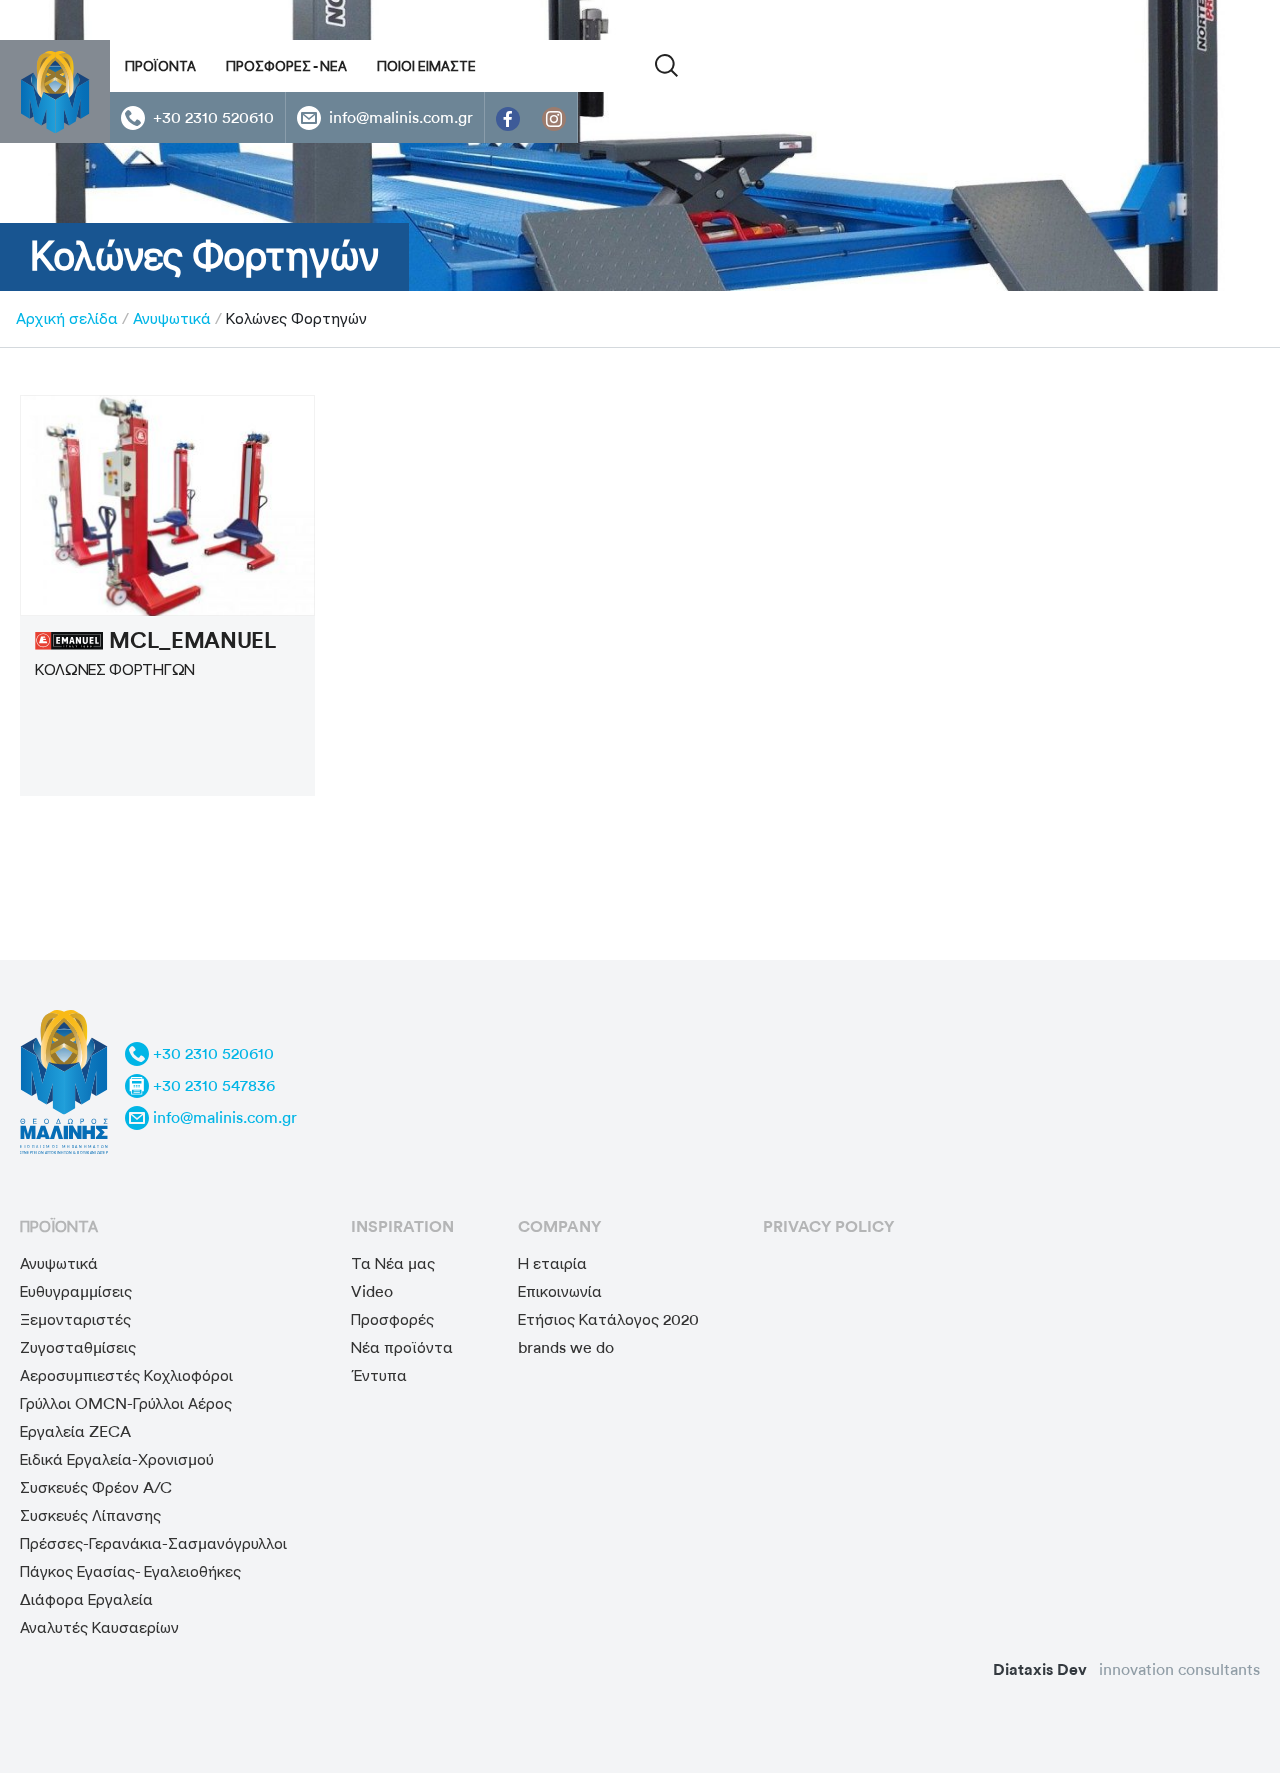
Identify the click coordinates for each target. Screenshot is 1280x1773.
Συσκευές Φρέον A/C (96, 1487)
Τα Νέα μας (393, 1263)
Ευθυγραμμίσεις (76, 1291)
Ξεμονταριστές (75, 1319)
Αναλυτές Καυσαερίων (99, 1627)
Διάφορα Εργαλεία (86, 1599)
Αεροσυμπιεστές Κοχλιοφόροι (126, 1375)
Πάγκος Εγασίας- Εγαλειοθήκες (130, 1571)
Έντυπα (379, 1375)
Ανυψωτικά (172, 318)
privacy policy (828, 1226)
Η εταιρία (552, 1263)
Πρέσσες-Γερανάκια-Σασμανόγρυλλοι (153, 1543)
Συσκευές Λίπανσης (90, 1515)
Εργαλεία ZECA (75, 1431)
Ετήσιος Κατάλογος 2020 (608, 1319)
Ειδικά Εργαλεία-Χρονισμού (117, 1459)
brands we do (566, 1347)
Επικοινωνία (560, 1291)
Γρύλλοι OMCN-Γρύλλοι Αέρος (126, 1403)
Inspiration (402, 1226)
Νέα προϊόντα (402, 1347)
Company (559, 1226)
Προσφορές (392, 1319)
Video (372, 1291)
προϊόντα (59, 1226)
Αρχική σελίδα (67, 318)
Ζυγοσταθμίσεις (78, 1347)
